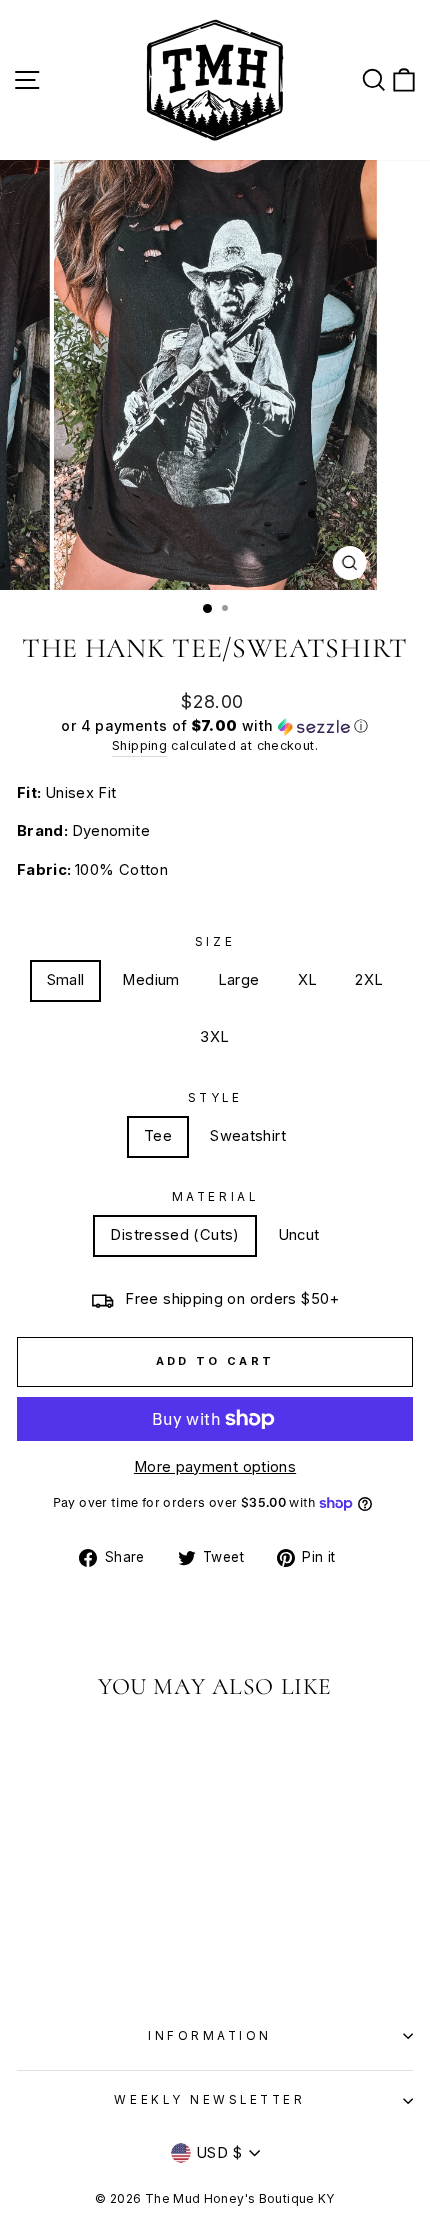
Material (215, 1197)
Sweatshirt (248, 1136)
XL (308, 980)
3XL (214, 1037)
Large (239, 980)
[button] (215, 726)
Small (66, 980)
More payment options (215, 1467)
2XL (369, 980)
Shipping (139, 745)
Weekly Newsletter (209, 2100)
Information (210, 2036)
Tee (158, 1136)
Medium (150, 980)
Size (215, 942)
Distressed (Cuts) (174, 1235)
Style (215, 1098)
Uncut (299, 1235)
